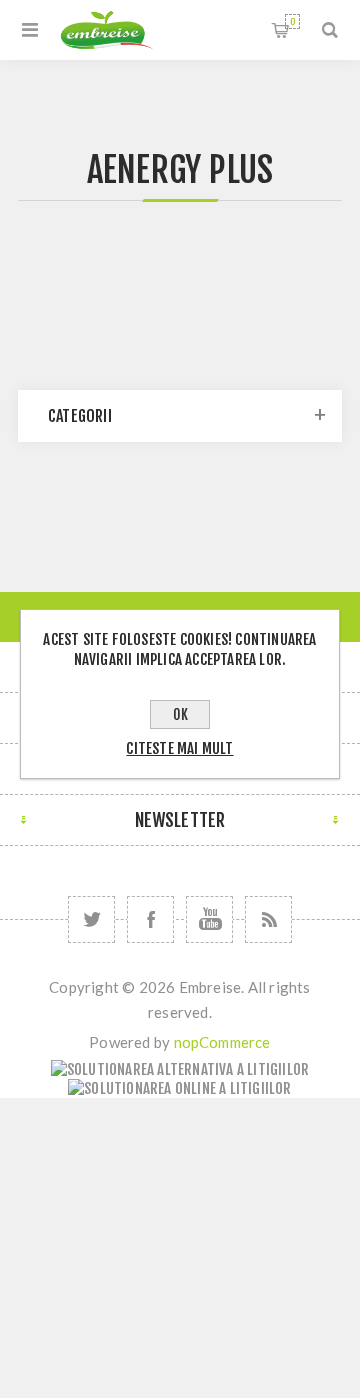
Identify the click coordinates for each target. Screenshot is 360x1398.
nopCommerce (222, 1042)
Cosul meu (292, 21)
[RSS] (268, 919)
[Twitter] (91, 919)
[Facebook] (150, 919)
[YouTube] (209, 919)
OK (180, 714)
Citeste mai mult (179, 748)
